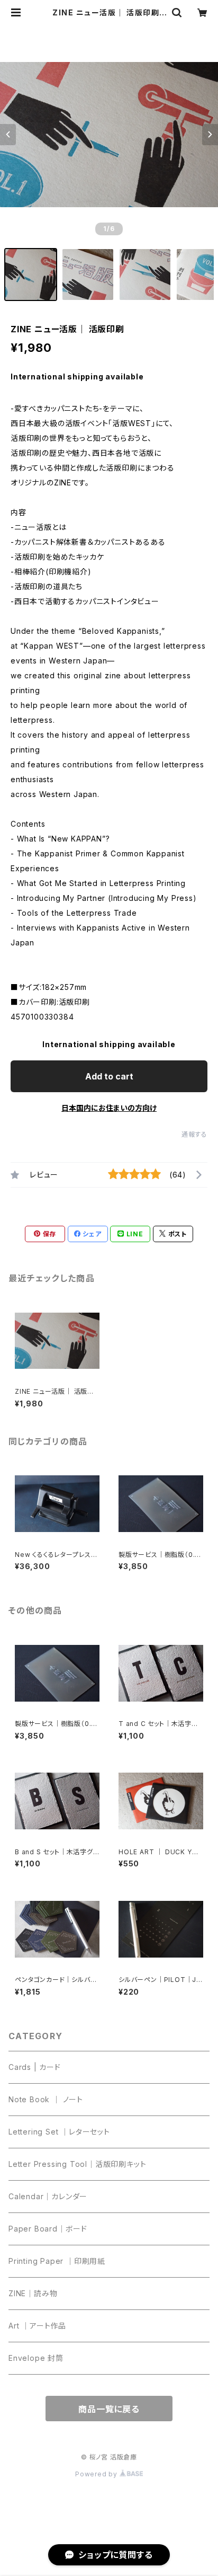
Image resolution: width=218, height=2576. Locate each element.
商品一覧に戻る (109, 2409)
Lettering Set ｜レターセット (59, 2132)
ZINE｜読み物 (33, 2293)
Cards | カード (35, 2067)
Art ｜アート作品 (37, 2326)
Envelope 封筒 (36, 2358)
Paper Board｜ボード (48, 2229)
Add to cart (109, 1076)
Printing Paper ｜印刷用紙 (57, 2261)
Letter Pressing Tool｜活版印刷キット (77, 2164)
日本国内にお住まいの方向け (109, 1108)
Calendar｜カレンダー (48, 2196)
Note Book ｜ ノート (46, 2099)
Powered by (97, 2474)
